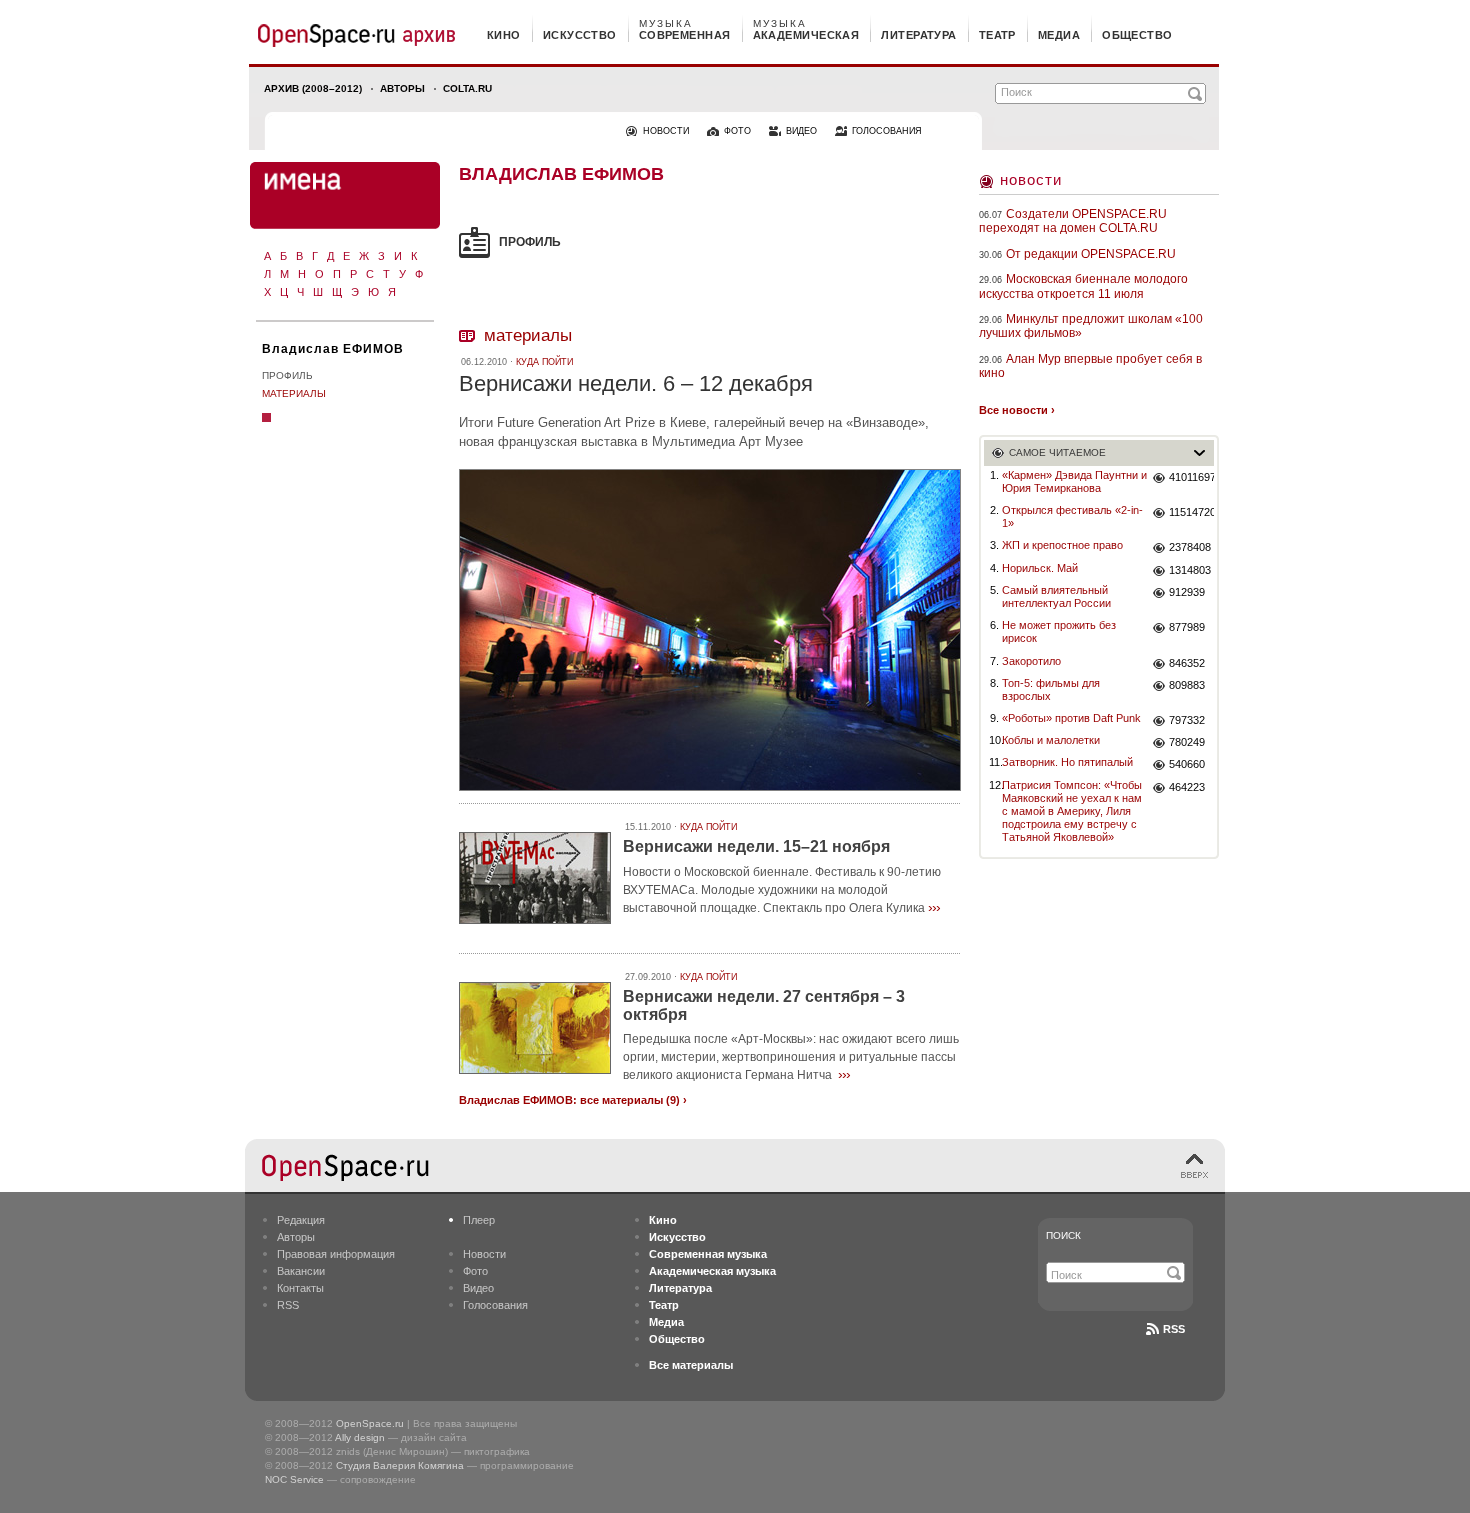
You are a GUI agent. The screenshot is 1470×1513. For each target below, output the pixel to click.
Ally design (360, 1437)
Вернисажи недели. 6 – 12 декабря (636, 383)
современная (685, 35)
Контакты (300, 1288)
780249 (1187, 742)
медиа (1059, 35)
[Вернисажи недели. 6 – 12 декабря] (710, 793)
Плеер (479, 1220)
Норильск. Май (1040, 568)
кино (504, 35)
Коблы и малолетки (1051, 740)
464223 (1187, 787)
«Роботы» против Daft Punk (1071, 718)
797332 (1187, 720)
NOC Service (294, 1479)
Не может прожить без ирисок (1059, 631)
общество (1137, 35)
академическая (806, 35)
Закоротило (1031, 661)
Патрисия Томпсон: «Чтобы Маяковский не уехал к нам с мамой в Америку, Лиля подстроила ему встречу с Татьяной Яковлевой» (1072, 811)
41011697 (1191, 477)
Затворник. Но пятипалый (1067, 762)
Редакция (301, 1220)
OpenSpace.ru (370, 1423)
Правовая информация (336, 1254)
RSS (288, 1305)
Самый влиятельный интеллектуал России (1056, 596)
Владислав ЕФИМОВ (333, 349)
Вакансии (301, 1271)
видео (801, 131)
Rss (1174, 1329)
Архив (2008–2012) (313, 88)
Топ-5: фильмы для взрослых (1051, 689)
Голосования (495, 1305)
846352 (1187, 663)
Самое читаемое (1057, 452)
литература (918, 35)
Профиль (287, 375)
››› (934, 907)
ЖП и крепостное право (1062, 545)
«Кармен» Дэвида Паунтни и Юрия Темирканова (1074, 481)
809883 (1187, 685)
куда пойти (544, 362)
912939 (1187, 592)
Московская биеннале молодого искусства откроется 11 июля (1083, 286)
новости (666, 131)
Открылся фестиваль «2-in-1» (1072, 516)
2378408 (1190, 547)
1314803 (1190, 570)
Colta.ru (467, 88)
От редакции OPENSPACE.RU (1091, 254)
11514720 (1191, 512)
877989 (1187, 627)
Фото (475, 1271)
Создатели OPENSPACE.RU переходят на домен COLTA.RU (1073, 221)
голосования (887, 131)
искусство (580, 35)
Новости (1031, 179)
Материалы (294, 393)
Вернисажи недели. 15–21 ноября (756, 846)
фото (737, 131)
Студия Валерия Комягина (400, 1465)
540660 (1187, 764)
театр (997, 35)
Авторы (402, 88)
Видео (478, 1288)
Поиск (1063, 1235)
